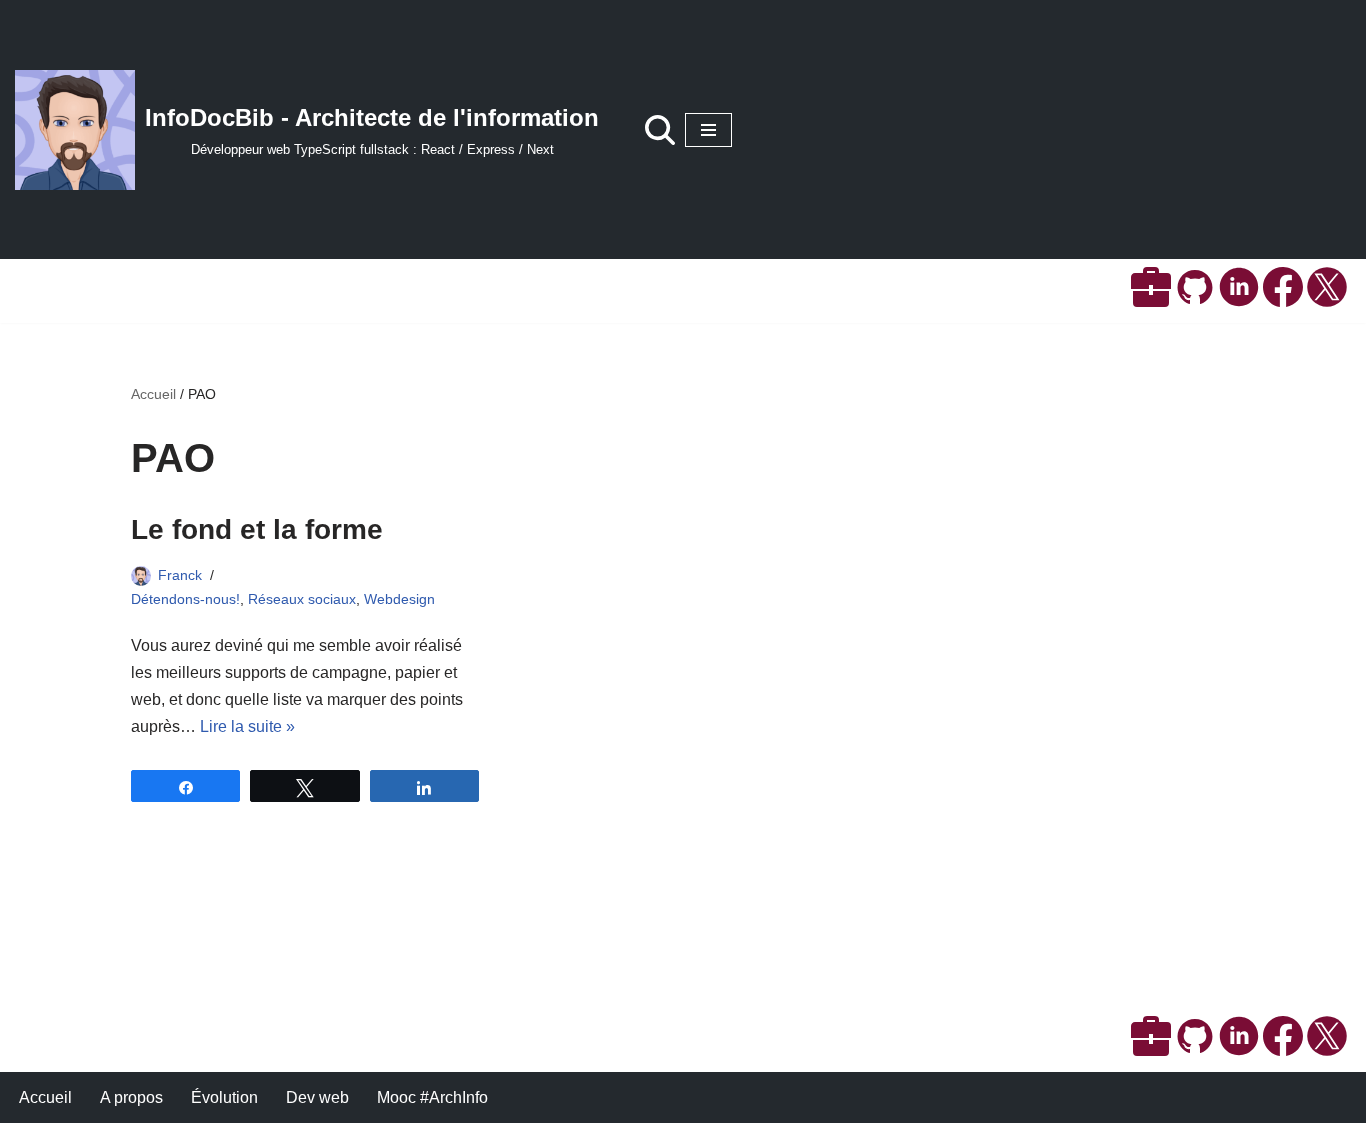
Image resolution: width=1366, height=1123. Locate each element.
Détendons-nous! (185, 599)
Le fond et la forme (257, 529)
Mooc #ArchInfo (432, 1097)
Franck (180, 575)
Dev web (317, 1097)
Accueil (153, 394)
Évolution (224, 1097)
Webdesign (399, 599)
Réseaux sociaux (302, 599)
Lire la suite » (247, 726)
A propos (131, 1097)
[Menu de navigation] (708, 130)
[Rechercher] (660, 130)
